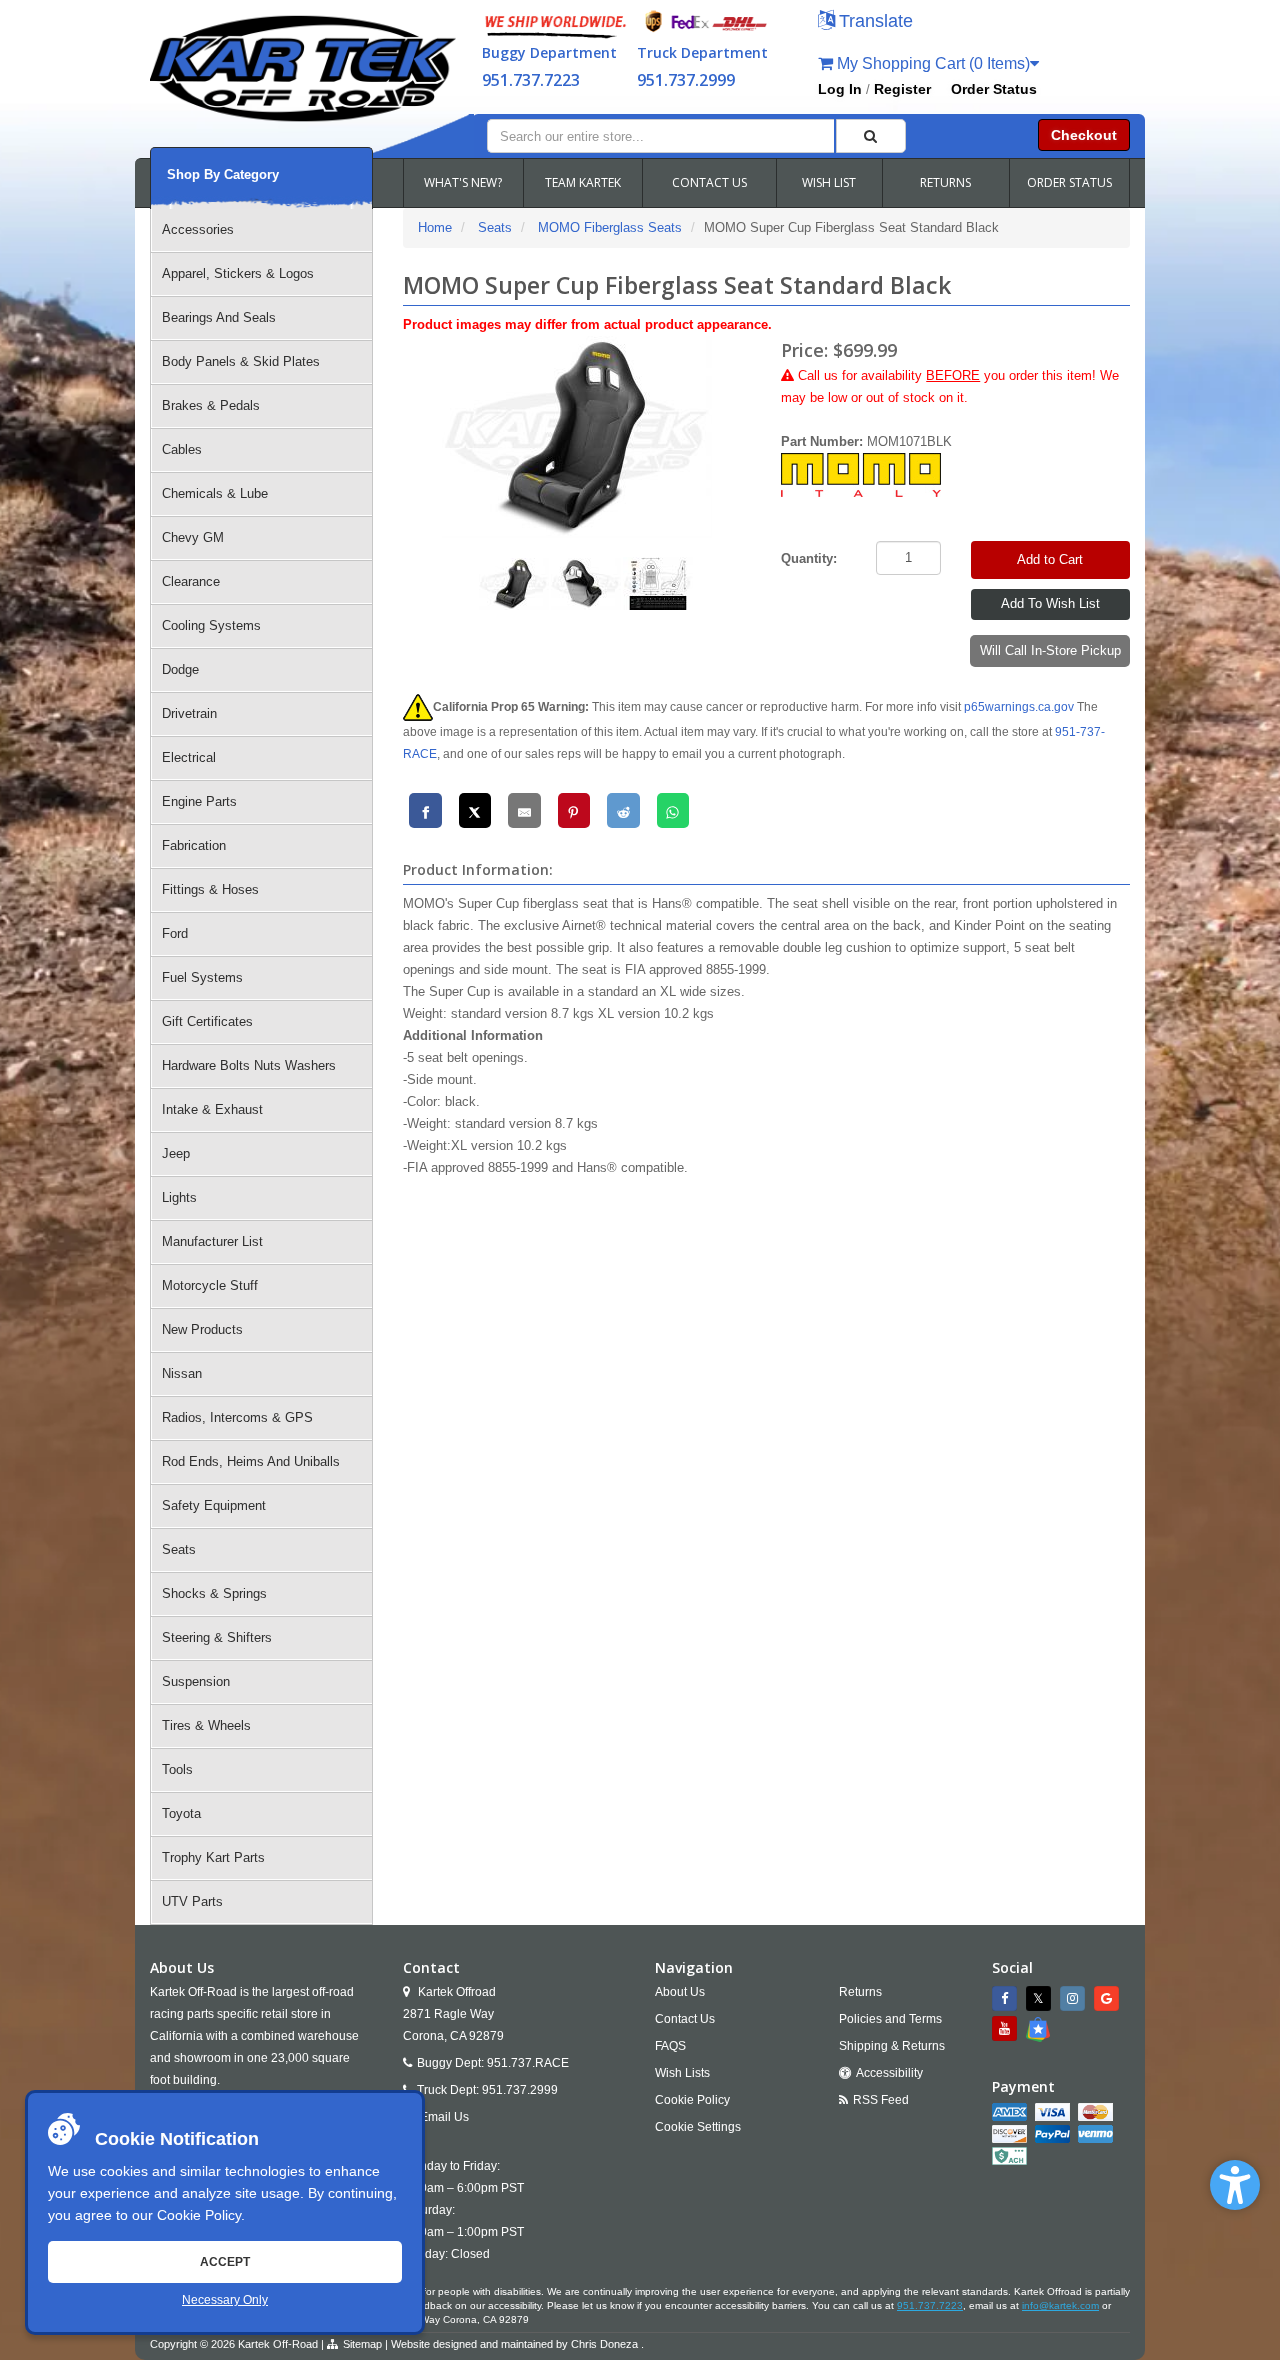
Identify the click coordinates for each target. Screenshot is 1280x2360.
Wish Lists (682, 2073)
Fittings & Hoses (210, 889)
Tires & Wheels (206, 1725)
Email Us (444, 2117)
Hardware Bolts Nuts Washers (249, 1065)
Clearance (191, 581)
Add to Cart (1050, 559)
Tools (177, 1769)
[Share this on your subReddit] (623, 810)
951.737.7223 (531, 80)
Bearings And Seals (219, 317)
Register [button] (902, 89)
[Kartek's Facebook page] (1007, 1998)
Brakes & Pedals (211, 405)
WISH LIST (829, 182)
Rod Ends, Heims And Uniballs (251, 1461)
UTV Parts (192, 1901)
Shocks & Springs (214, 1593)
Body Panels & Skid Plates (241, 361)
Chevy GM (193, 537)
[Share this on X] (475, 810)
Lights (179, 1197)
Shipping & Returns (892, 2046)
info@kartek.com (1060, 2305)
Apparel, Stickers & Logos (238, 273)
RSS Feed (881, 2100)
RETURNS (945, 182)
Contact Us (685, 2019)
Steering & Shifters (217, 1637)
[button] (1235, 2185)
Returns (860, 1992)
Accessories (198, 229)
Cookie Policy (199, 2215)
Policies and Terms (890, 2019)
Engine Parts (199, 801)
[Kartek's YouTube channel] (1007, 2028)
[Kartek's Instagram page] (1075, 1998)
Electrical (189, 757)
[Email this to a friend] (524, 810)
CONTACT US (709, 182)
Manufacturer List (212, 1241)
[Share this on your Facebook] (425, 810)
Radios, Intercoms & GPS (237, 1417)
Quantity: (809, 558)
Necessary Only (225, 2300)
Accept (225, 2262)
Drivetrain (189, 713)
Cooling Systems (211, 625)
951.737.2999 (686, 80)
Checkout (1084, 135)
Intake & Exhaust (212, 1109)
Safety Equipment (214, 1505)
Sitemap (362, 2344)
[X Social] (1041, 1998)
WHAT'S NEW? (463, 182)
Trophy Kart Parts (213, 1857)
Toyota (181, 1813)
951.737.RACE (528, 2063)
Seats (179, 1549)
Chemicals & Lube (215, 493)
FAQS (670, 2046)
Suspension (196, 1681)
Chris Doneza (604, 2344)
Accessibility (889, 2073)
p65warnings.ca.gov (1019, 707)
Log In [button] (840, 89)
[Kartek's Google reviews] (1109, 1998)
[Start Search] (871, 136)
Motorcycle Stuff (210, 1285)
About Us (680, 1992)
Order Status (994, 89)
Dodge (180, 669)
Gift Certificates (207, 1021)
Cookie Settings (698, 2127)
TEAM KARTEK (583, 182)
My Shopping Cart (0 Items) (931, 63)
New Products (202, 1329)
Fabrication (194, 845)
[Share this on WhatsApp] (673, 810)
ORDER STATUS (1069, 182)
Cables (182, 449)
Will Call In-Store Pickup (1050, 650)
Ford (175, 933)
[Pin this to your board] (574, 810)
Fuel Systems (202, 977)
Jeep (176, 1153)
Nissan (182, 1373)
